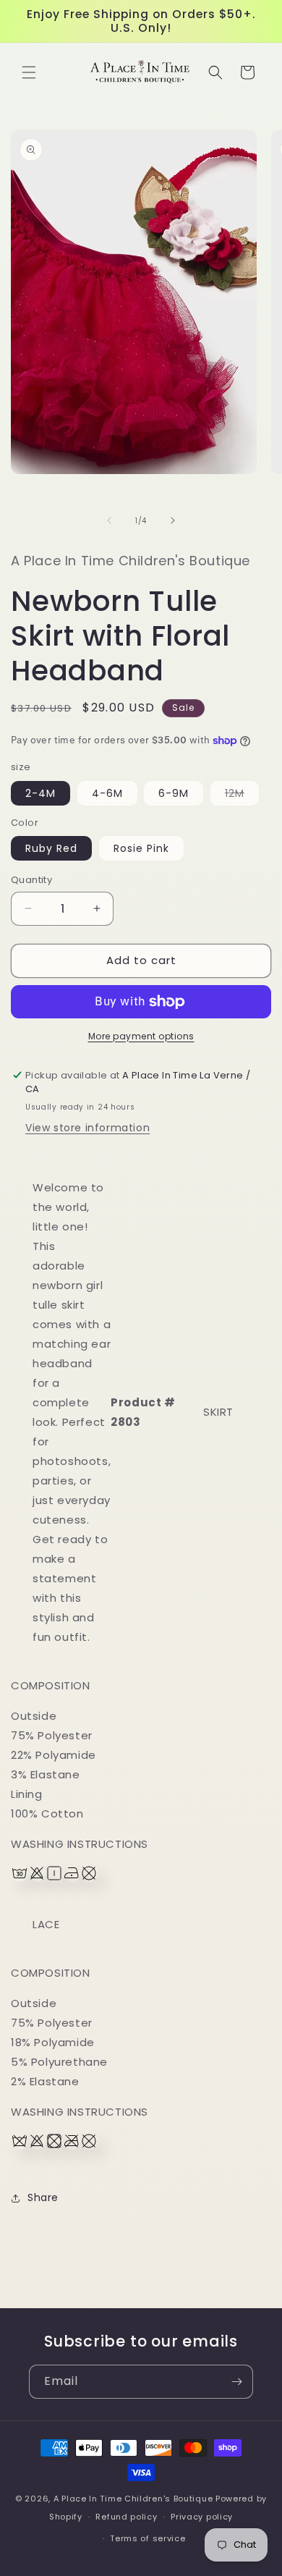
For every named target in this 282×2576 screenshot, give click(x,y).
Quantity (31, 880)
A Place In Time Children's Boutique (133, 2499)
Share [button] (43, 2197)
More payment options (141, 1036)
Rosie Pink (141, 848)
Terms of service (148, 2538)
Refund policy (126, 2517)
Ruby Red (51, 848)
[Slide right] (173, 520)
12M (242, 795)
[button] (29, 72)
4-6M (107, 793)
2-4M (40, 793)
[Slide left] (109, 520)
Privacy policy (202, 2517)
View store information (87, 1128)
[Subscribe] (236, 2382)
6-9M (174, 793)
